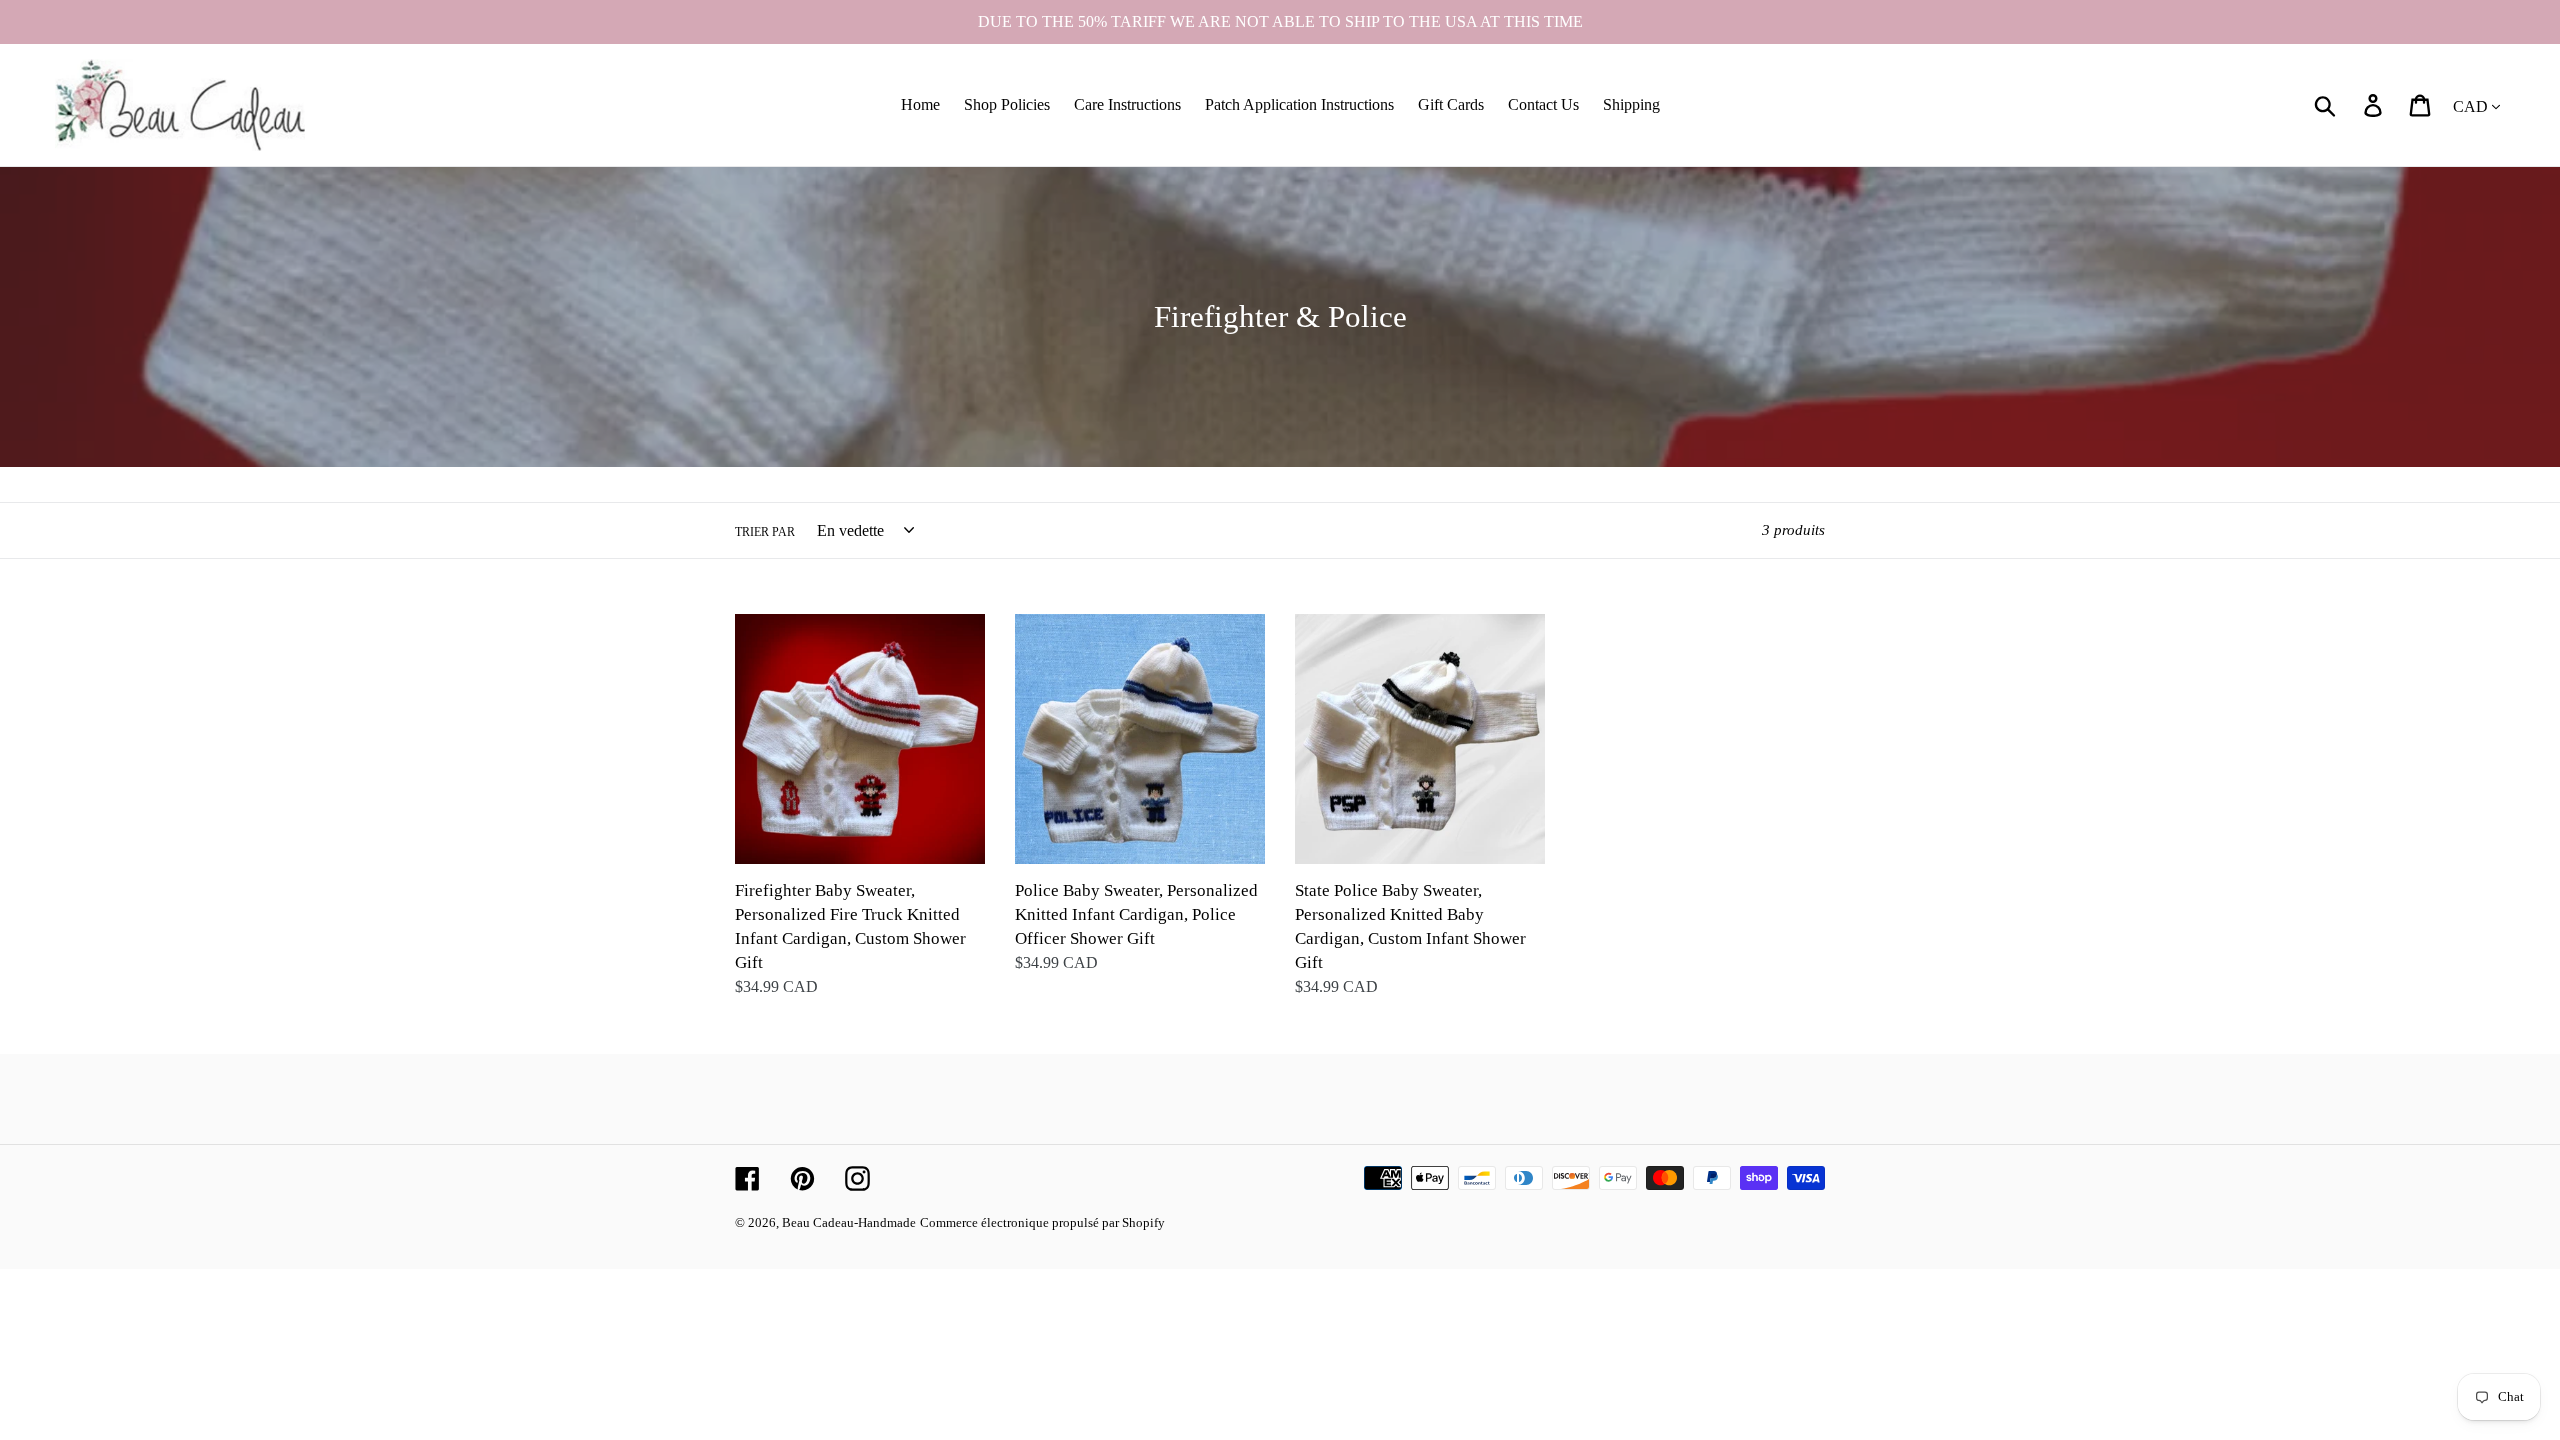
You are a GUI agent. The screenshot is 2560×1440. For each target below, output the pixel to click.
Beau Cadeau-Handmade (849, 1222)
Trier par (765, 532)
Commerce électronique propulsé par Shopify (1042, 1222)
